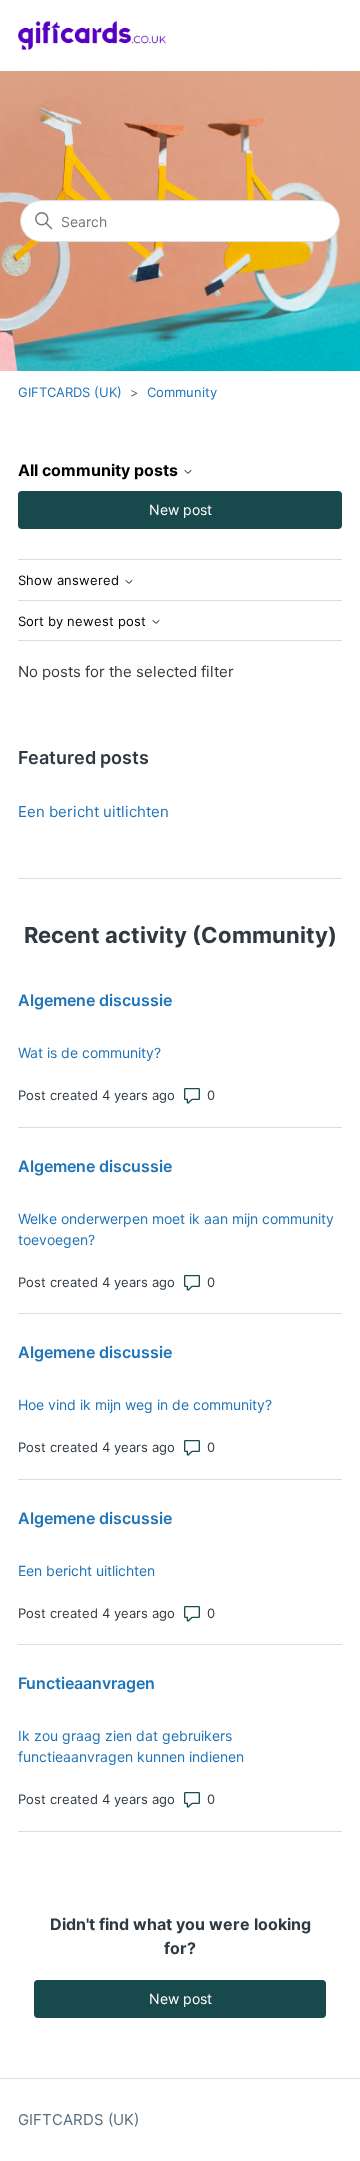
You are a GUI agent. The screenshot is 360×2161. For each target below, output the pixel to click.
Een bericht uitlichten (93, 811)
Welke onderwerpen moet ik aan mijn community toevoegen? (176, 1229)
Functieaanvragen (86, 1683)
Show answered (70, 580)
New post (180, 509)
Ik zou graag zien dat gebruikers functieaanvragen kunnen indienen (131, 1746)
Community (182, 392)
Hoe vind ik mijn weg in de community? (145, 1404)
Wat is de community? (89, 1052)
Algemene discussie (95, 1000)
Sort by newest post (84, 621)
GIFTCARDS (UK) (70, 392)
